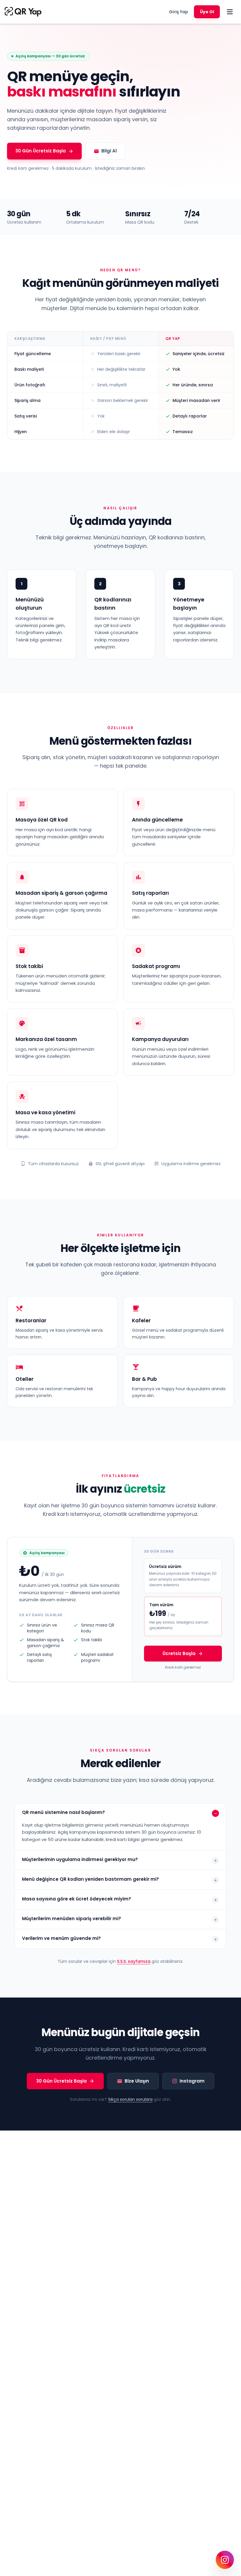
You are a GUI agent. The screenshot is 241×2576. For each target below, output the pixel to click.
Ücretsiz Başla (179, 1653)
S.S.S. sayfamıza (134, 1961)
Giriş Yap (179, 12)
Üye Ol (207, 12)
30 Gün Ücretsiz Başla (41, 151)
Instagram (192, 2081)
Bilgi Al (109, 151)
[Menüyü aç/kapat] (230, 12)
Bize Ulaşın (137, 2081)
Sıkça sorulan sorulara (130, 2099)
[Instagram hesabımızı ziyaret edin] (225, 2560)
